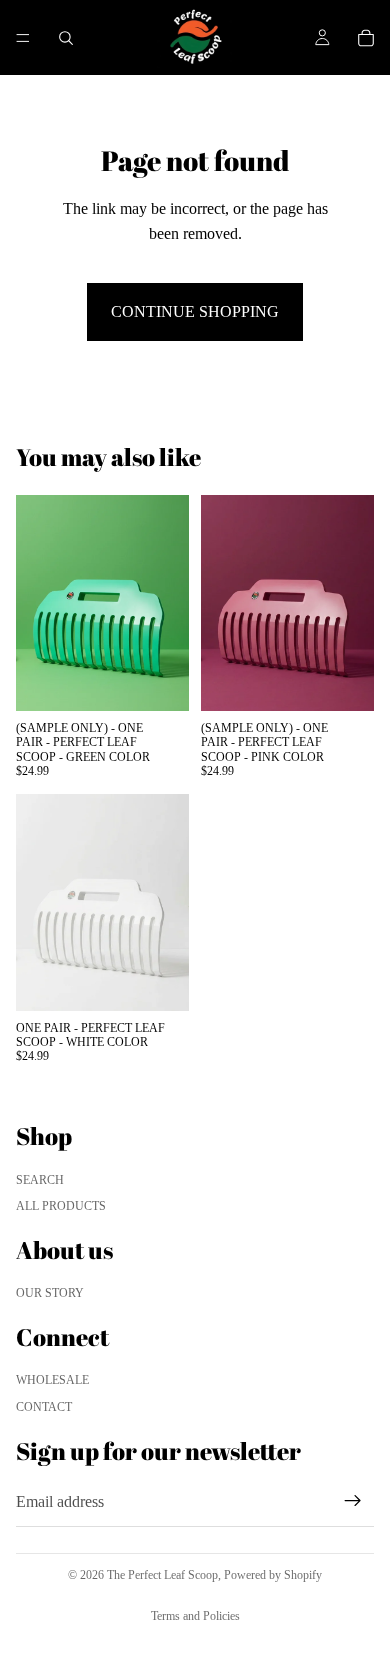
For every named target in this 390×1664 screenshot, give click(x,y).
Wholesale (52, 1380)
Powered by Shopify (273, 1575)
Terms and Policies (195, 1616)
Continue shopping (195, 311)
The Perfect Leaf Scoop (162, 1575)
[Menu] (23, 38)
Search (40, 1180)
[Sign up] (353, 1501)
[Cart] (366, 38)
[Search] (66, 38)
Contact (44, 1407)
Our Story (50, 1293)
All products (61, 1206)
